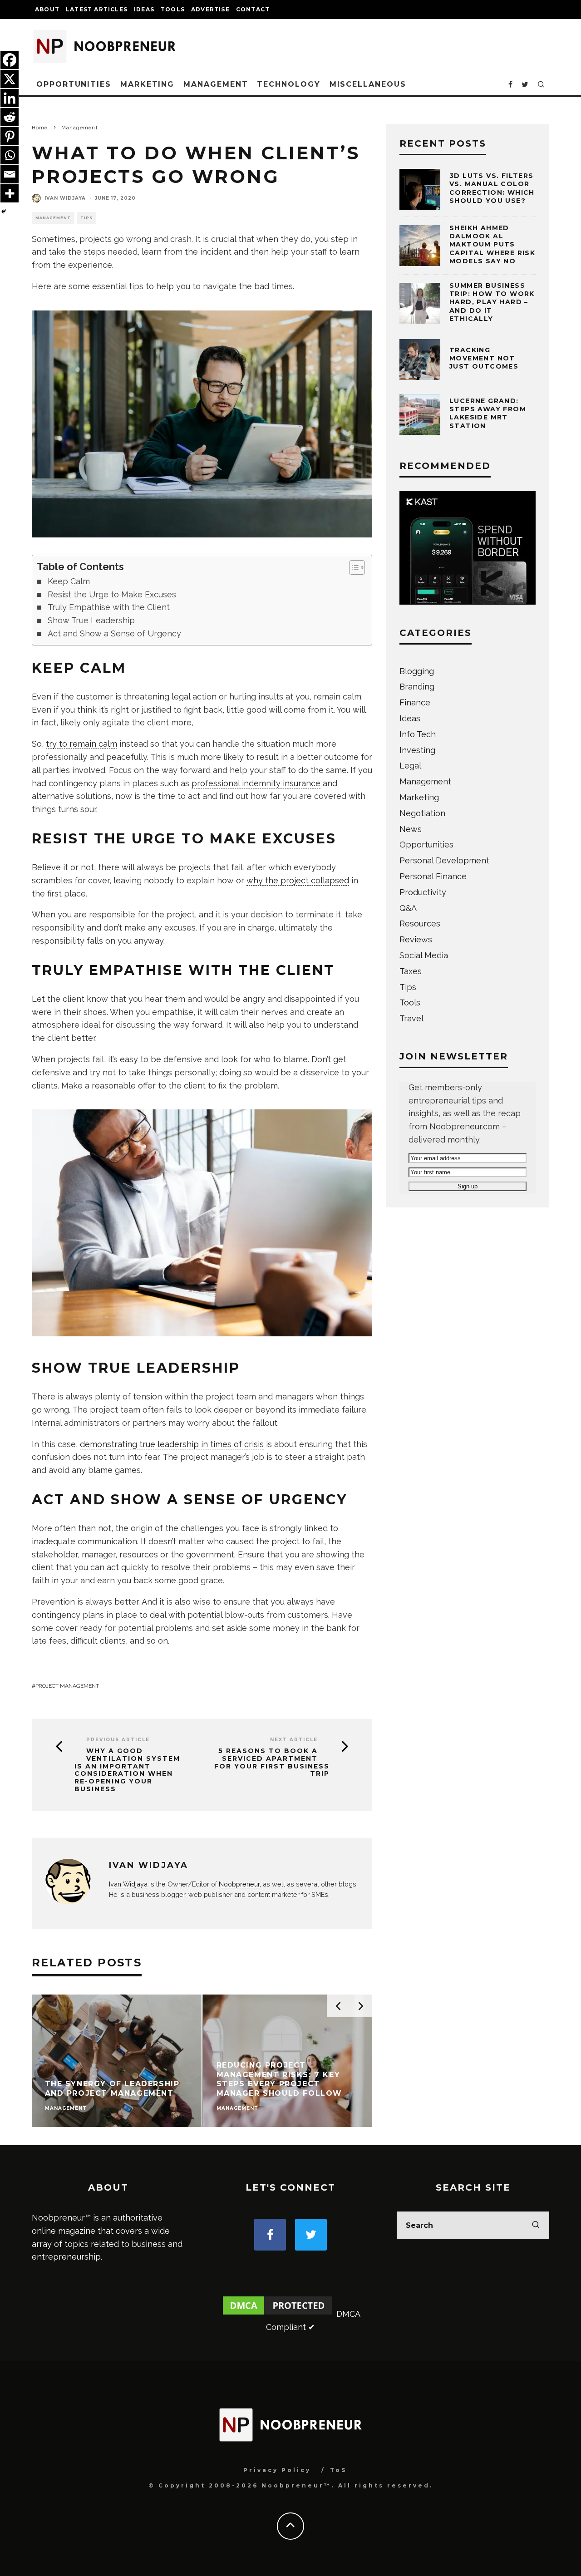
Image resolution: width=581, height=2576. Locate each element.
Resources (420, 924)
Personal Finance (433, 876)
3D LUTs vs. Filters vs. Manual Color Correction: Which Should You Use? (492, 188)
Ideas (144, 9)
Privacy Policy (277, 2470)
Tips (86, 218)
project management (67, 1686)
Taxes (411, 971)
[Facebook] (10, 60)
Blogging (417, 671)
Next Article (294, 1740)
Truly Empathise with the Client (109, 607)
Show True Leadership (91, 620)
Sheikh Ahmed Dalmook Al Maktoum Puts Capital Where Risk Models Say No (492, 244)
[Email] (10, 174)
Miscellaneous (368, 84)
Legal (410, 766)
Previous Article (118, 1740)
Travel (411, 1018)
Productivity (423, 892)
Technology (288, 84)
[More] (10, 193)
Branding (417, 687)
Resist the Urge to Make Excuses (112, 594)
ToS (338, 2470)
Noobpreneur (239, 1884)
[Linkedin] (10, 98)
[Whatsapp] (10, 155)
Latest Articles (97, 9)
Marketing (147, 84)
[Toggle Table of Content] (352, 567)
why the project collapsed (298, 880)
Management (216, 84)
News (411, 829)
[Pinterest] (10, 136)
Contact (253, 9)
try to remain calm (81, 744)
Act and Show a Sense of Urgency (114, 633)
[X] (10, 79)
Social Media (424, 955)
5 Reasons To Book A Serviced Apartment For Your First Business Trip (272, 1762)
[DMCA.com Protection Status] (277, 2314)
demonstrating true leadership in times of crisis (172, 1444)
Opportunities (74, 84)
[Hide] (4, 212)
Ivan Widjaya (65, 198)
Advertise (210, 9)
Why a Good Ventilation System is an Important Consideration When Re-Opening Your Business (127, 1770)
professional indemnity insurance (256, 783)
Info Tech (418, 734)
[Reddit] (10, 117)
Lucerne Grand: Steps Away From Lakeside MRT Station (488, 413)
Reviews (416, 939)
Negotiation (422, 813)
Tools (173, 9)
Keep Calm (69, 581)
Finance (415, 702)
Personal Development (444, 860)
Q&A (408, 908)
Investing (417, 750)
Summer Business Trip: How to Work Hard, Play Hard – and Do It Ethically (492, 302)
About (47, 9)
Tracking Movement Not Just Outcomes (484, 358)
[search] (536, 2225)
